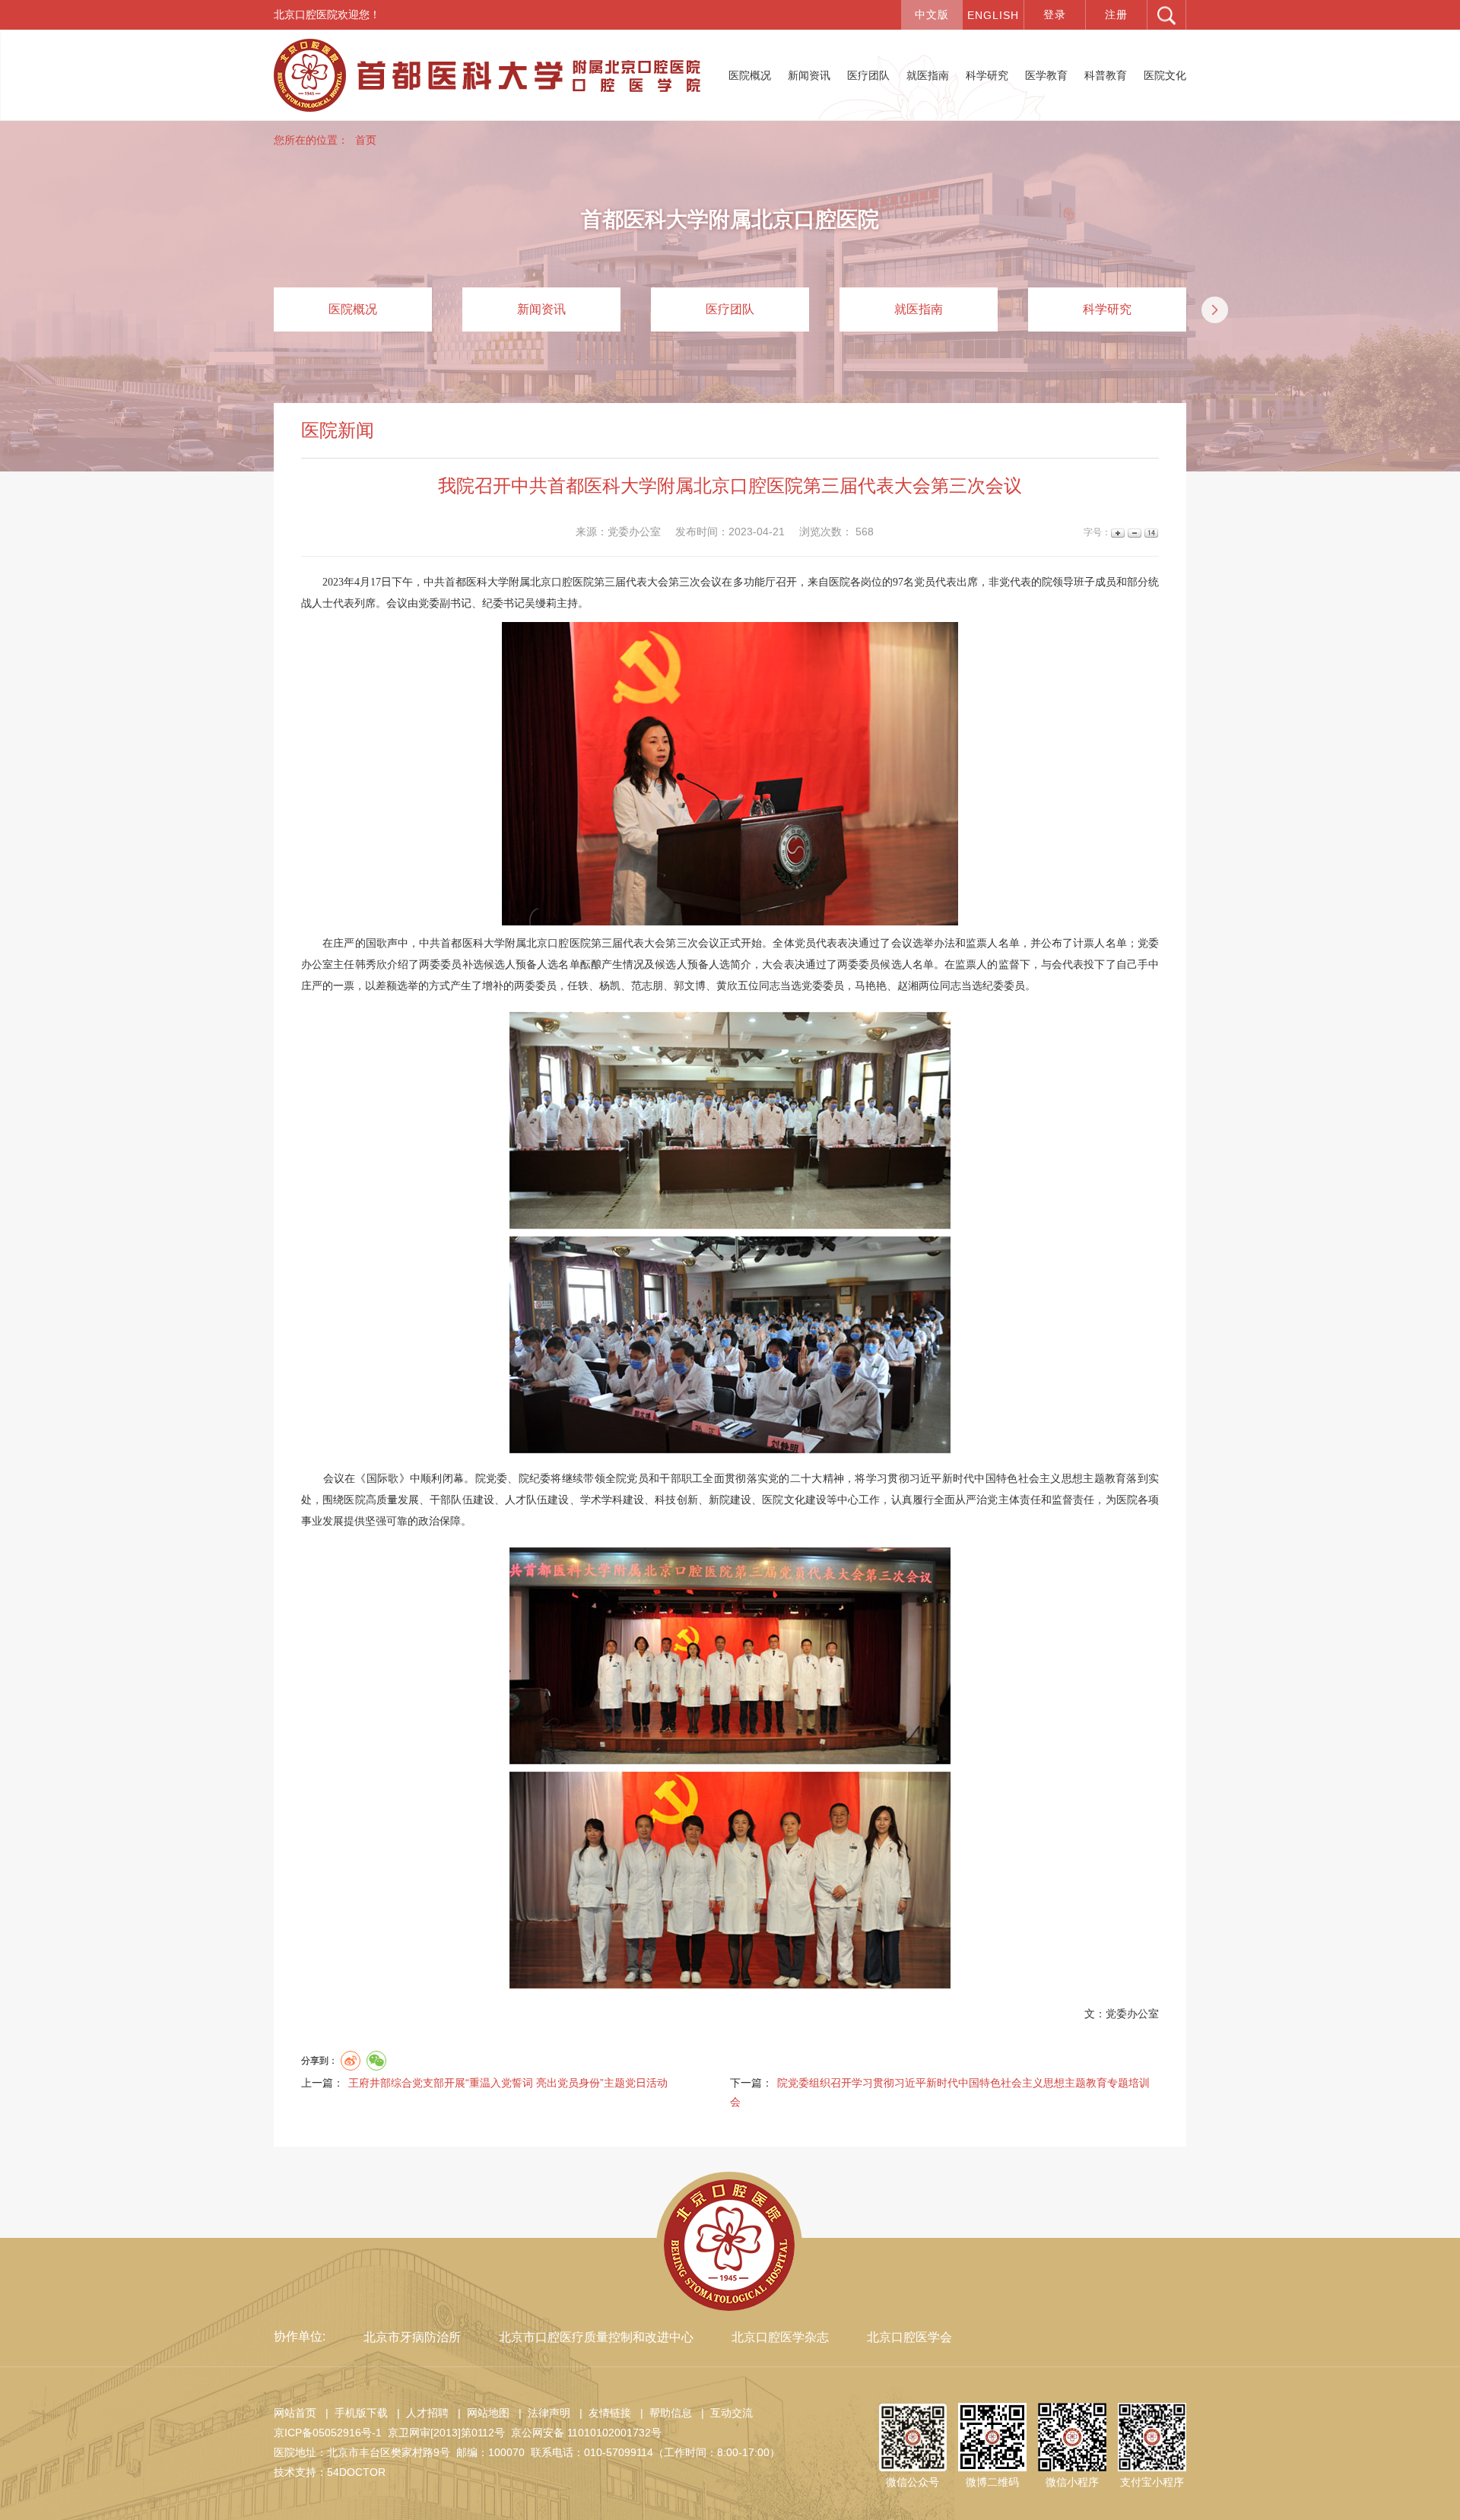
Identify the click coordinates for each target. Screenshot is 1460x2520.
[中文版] (932, 15)
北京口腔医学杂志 (780, 2337)
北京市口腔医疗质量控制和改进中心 (596, 2337)
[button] (1215, 310)
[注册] (1116, 15)
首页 (366, 140)
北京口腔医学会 (909, 2337)
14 (1150, 533)
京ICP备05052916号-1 (328, 2433)
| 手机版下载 (354, 2413)
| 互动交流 (724, 2413)
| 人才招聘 (420, 2413)
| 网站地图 (481, 2413)
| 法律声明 (541, 2413)
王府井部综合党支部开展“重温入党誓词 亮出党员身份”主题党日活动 (508, 2083)
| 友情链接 (602, 2413)
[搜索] (1166, 15)
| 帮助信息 (663, 2413)
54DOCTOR (356, 2472)
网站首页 (295, 2413)
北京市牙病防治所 (412, 2337)
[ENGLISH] (993, 15)
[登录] (1055, 15)
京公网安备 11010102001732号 (586, 2433)
